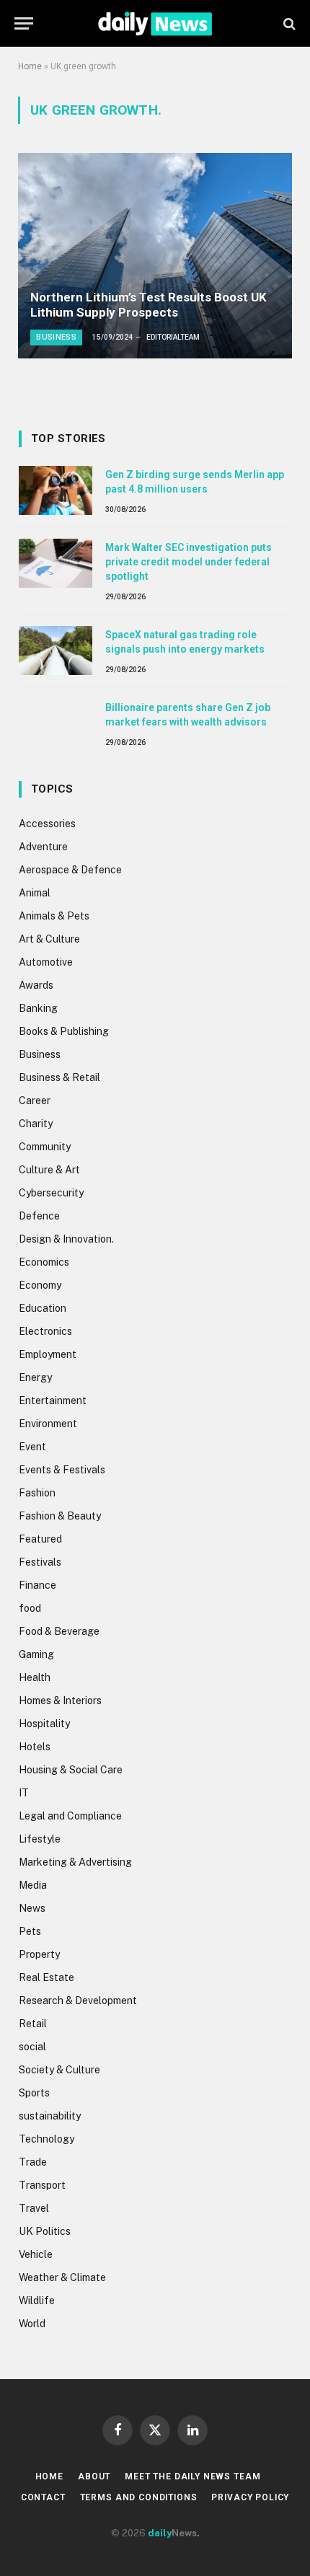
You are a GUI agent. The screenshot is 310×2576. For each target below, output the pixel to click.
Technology (46, 2139)
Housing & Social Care (71, 1770)
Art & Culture (49, 939)
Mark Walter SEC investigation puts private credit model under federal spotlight (189, 562)
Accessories (47, 824)
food (30, 1608)
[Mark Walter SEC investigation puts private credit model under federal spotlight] (56, 563)
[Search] (288, 23)
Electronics (45, 1331)
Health (35, 1677)
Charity (36, 1124)
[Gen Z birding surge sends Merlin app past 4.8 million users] (56, 490)
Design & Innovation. (66, 1239)
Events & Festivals (62, 1470)
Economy (40, 1285)
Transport (42, 2185)
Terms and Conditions (139, 2497)
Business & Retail (59, 1077)
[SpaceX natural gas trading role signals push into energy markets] (56, 650)
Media (33, 1885)
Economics (44, 1262)
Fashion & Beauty (60, 1516)
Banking (38, 1008)
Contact (43, 2497)
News (32, 1908)
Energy (35, 1377)
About (94, 2476)
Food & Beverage (59, 1631)
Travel (34, 2208)
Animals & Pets (54, 916)
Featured (40, 1539)
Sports (34, 2093)
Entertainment (53, 1401)
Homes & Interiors (60, 1701)
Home (30, 66)
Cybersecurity (51, 1193)
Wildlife (37, 2301)
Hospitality (44, 1724)
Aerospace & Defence (70, 870)
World (32, 2324)
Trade (33, 2162)
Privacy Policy (250, 2497)
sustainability (50, 2116)
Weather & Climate (62, 2277)
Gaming (36, 1654)
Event (32, 1447)
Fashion (37, 1493)
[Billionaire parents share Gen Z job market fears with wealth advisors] (56, 723)
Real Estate (46, 1977)
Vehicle (36, 2254)
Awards (36, 985)
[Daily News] (155, 23)
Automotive (46, 962)
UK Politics (45, 2231)
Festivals (40, 1562)
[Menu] (24, 23)
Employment (48, 1354)
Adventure (43, 847)
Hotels (35, 1747)
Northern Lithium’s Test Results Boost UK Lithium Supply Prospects (149, 305)
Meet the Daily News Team (192, 2476)
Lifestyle (40, 1839)
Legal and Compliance (70, 1816)
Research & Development (78, 2001)
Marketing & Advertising (75, 1862)
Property (39, 1954)
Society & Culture (59, 2070)
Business (40, 1054)
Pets (30, 1931)
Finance (37, 1585)
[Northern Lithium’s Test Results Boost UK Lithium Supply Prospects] (155, 256)
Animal (35, 893)
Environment (48, 1424)
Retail (33, 2024)
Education (43, 1308)
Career (35, 1100)
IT (24, 1793)
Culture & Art (49, 1170)
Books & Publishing (64, 1031)
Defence (39, 1216)
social (32, 2047)
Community (45, 1147)
